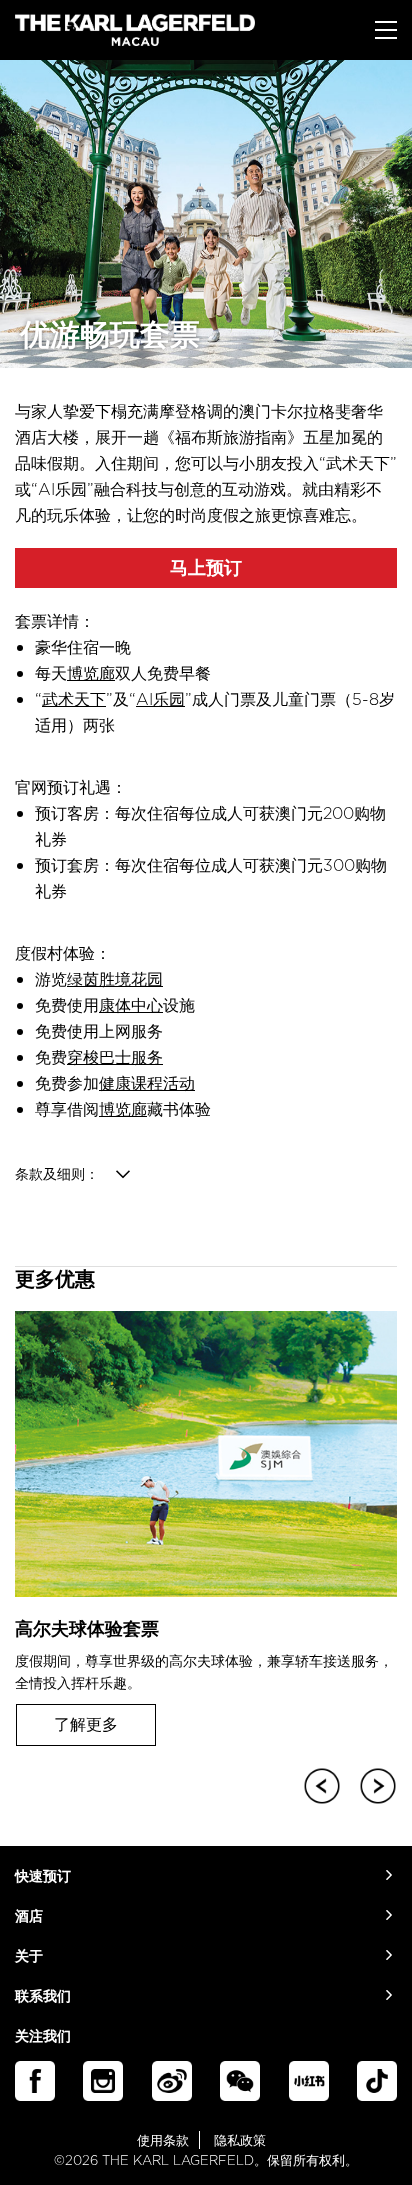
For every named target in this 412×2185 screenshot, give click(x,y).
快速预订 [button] (43, 1876)
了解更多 (86, 1724)
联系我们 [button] (43, 1996)
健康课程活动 (147, 1083)
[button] (318, 1782)
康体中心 (131, 1005)
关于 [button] (29, 1956)
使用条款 (163, 2140)
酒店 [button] (29, 1916)
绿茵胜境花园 (115, 979)
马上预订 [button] (206, 567)
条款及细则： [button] (57, 1174)
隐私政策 (240, 2140)
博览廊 (91, 673)
